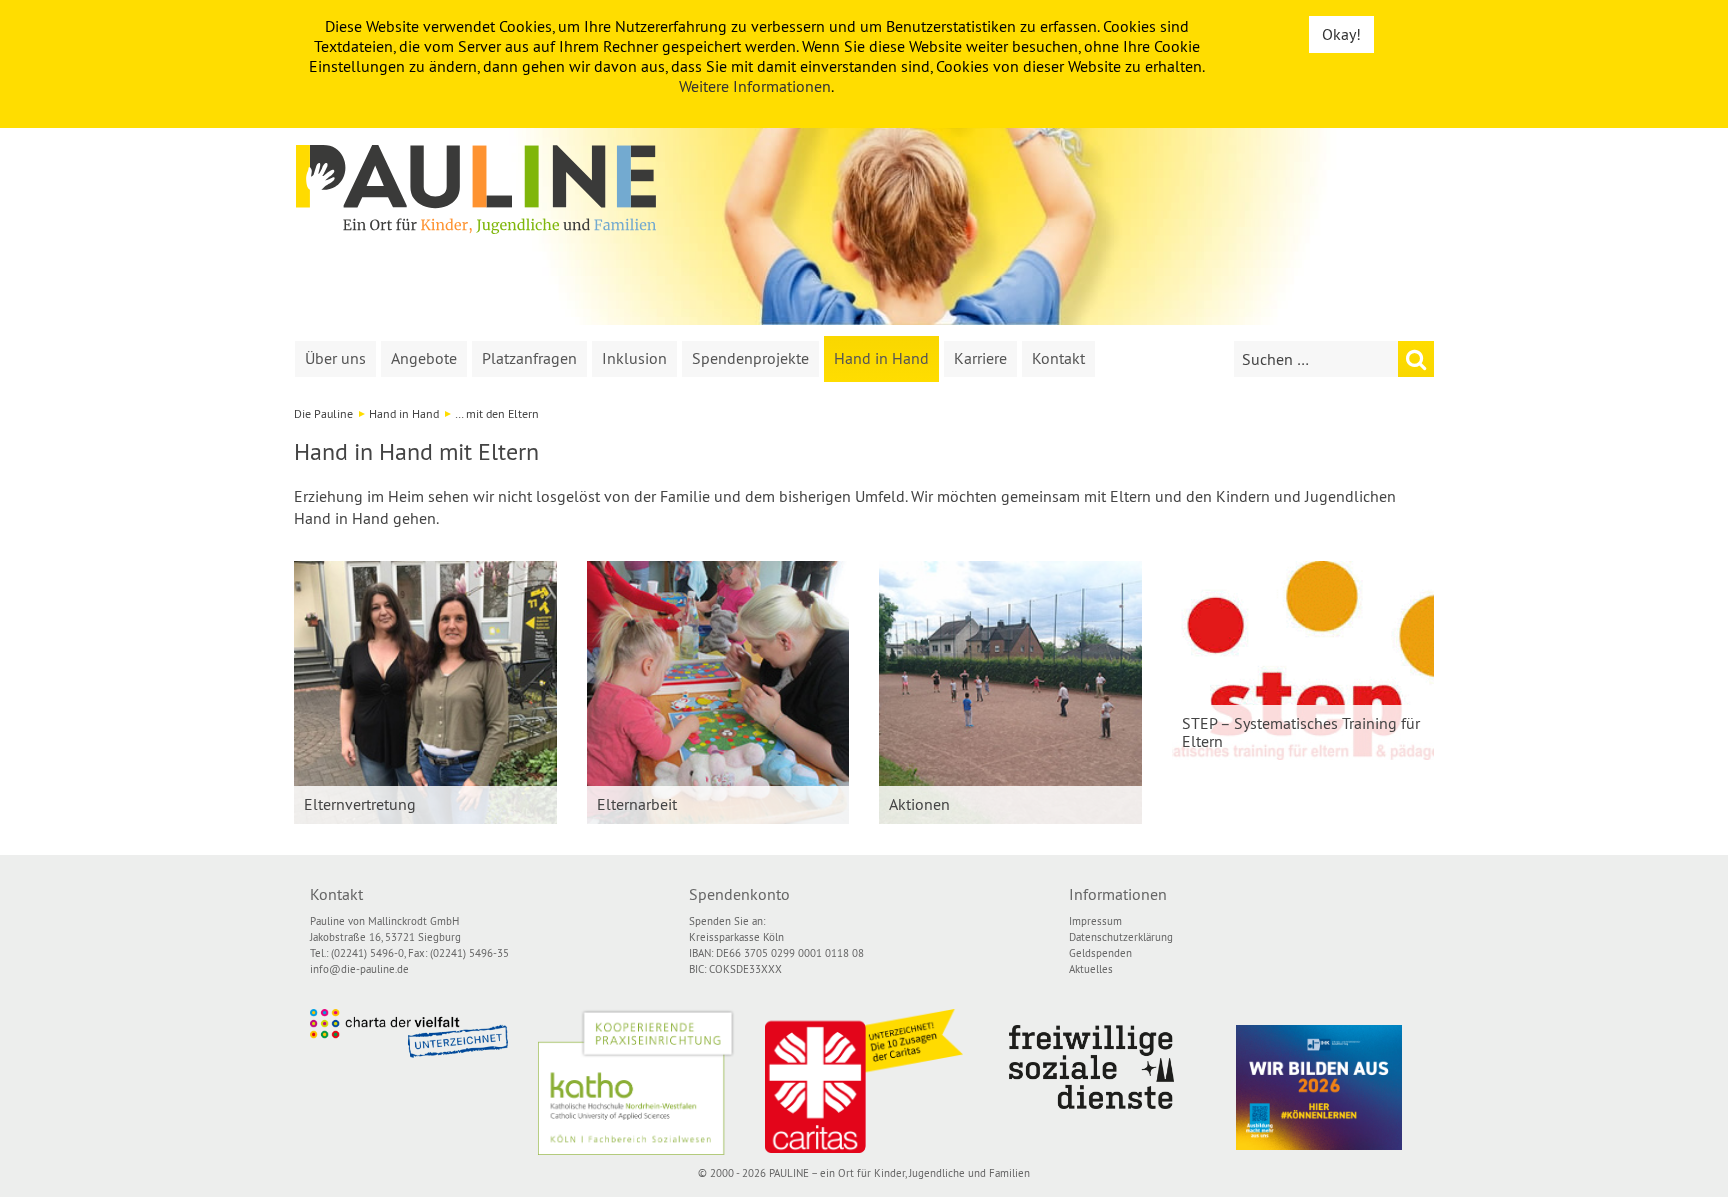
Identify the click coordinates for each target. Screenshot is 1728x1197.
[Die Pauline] (476, 189)
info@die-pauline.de (359, 969)
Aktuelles (1091, 969)
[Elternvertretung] (425, 692)
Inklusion (634, 358)
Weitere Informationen (755, 86)
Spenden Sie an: (727, 921)
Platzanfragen (529, 358)
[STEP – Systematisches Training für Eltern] (1303, 660)
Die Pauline (323, 413)
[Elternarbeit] (718, 692)
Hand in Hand (881, 358)
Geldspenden (1100, 953)
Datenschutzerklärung (1121, 937)
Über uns (335, 358)
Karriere (980, 358)
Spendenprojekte (750, 358)
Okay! (1341, 34)
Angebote (424, 358)
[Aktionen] (1010, 692)
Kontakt (1058, 358)
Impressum (1095, 921)
